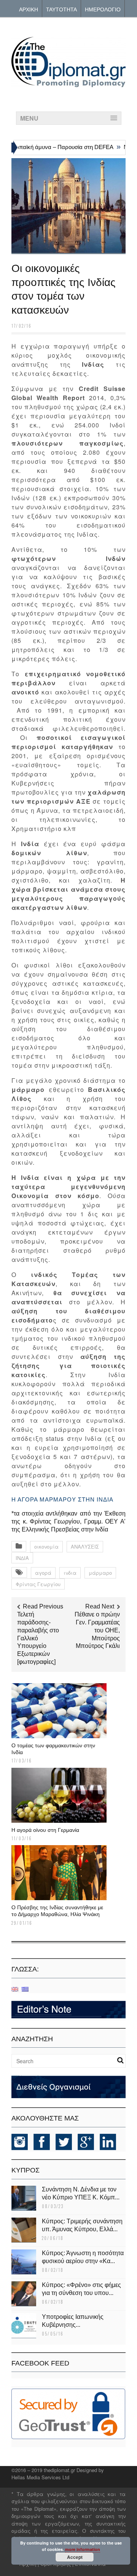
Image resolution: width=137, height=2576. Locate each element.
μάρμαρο (100, 1573)
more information (83, 2549)
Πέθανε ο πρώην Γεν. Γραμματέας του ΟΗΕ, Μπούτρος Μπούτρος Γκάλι (97, 1630)
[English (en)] (15, 1989)
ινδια (70, 1573)
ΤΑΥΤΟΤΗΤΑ (61, 9)
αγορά (43, 1573)
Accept (75, 2557)
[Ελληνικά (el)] (25, 1989)
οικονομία (46, 1546)
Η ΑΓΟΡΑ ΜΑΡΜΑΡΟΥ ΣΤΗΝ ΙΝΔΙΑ (62, 1499)
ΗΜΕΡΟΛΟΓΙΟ (103, 9)
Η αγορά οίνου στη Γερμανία (45, 1830)
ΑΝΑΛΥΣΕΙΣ (85, 1546)
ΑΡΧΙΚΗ (29, 9)
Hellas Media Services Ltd (40, 2477)
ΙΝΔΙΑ (22, 1558)
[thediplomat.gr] (68, 84)
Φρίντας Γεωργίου (38, 1584)
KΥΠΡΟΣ (25, 2170)
